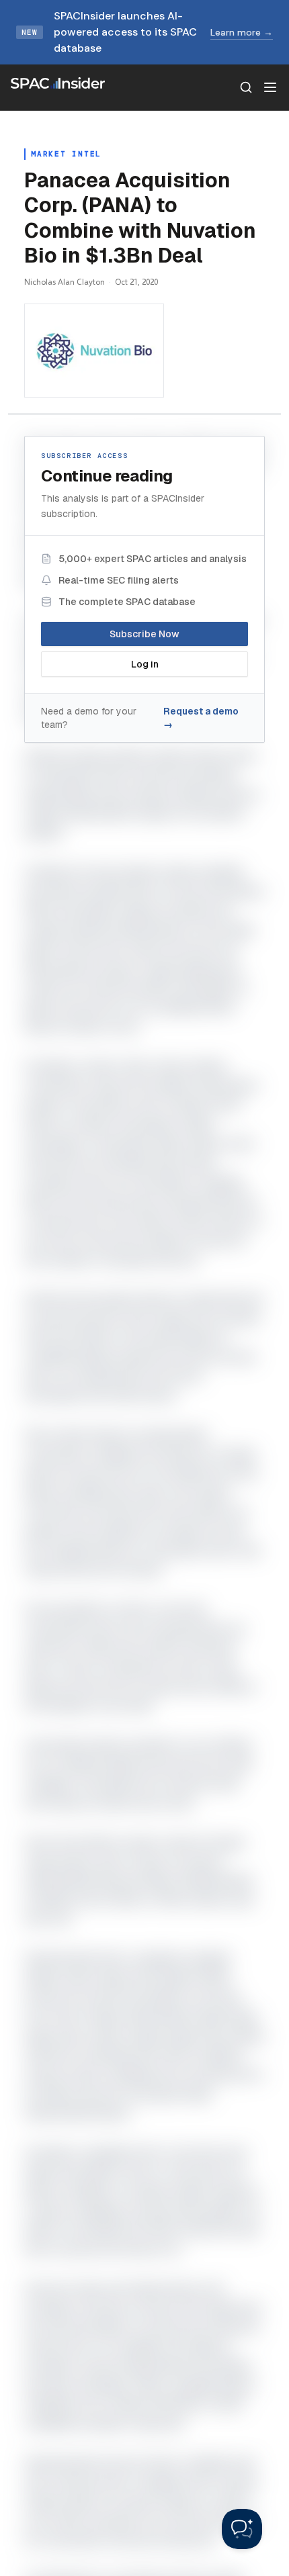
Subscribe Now (144, 634)
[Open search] (246, 87)
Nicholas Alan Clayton (65, 282)
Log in (145, 664)
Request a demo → (201, 718)
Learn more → (242, 32)
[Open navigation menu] (270, 87)
